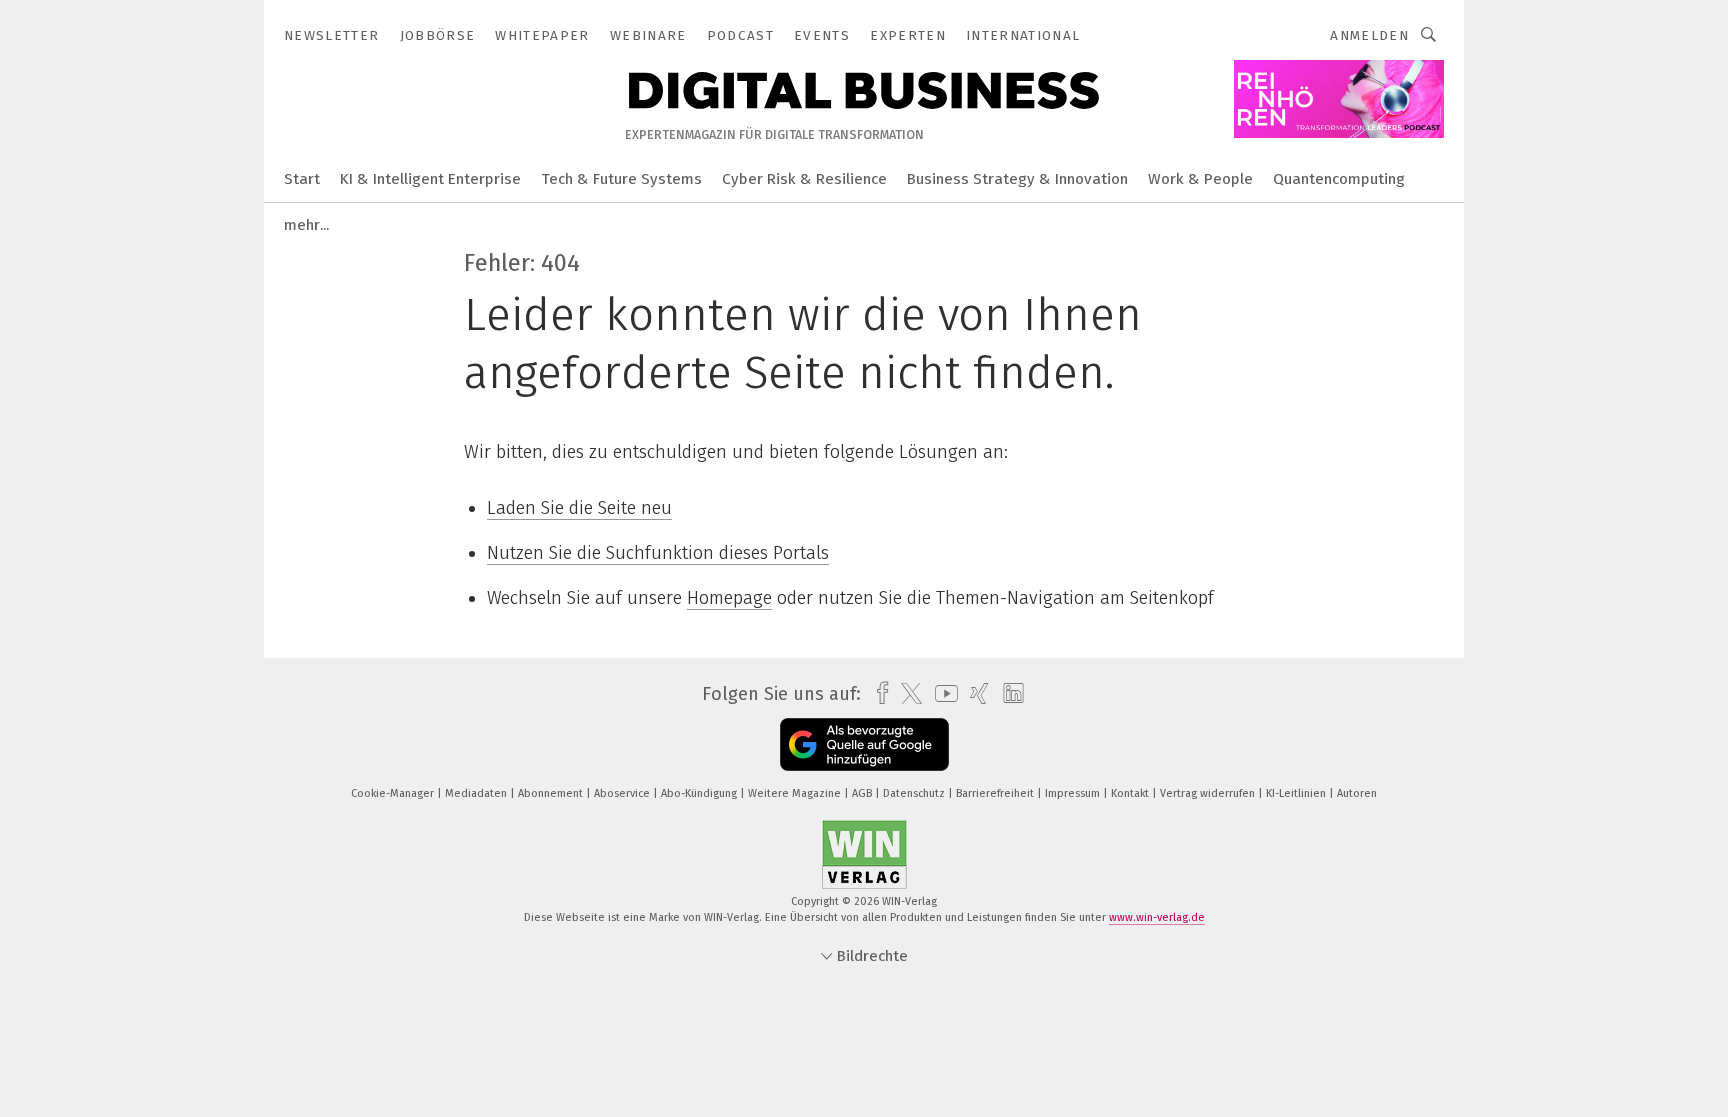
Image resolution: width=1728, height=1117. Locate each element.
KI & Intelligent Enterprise (430, 179)
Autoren (1357, 793)
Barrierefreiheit (996, 793)
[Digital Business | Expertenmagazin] (302, 177)
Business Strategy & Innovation (1017, 179)
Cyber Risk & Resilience (804, 179)
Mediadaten (477, 793)
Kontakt (1131, 793)
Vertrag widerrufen (1209, 793)
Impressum (1074, 793)
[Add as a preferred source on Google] (864, 744)
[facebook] (877, 693)
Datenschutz (915, 793)
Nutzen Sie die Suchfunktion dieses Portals (658, 553)
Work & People (1200, 179)
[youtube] (941, 693)
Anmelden (1369, 35)
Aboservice (623, 793)
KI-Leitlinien (1297, 793)
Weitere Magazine (796, 793)
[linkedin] (1008, 694)
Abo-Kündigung (700, 793)
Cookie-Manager (394, 793)
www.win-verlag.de (1157, 917)
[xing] (974, 693)
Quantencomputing (1339, 179)
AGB (863, 793)
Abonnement (552, 793)
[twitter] (906, 694)
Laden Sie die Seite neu (579, 508)
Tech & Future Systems (621, 179)
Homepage (729, 598)
